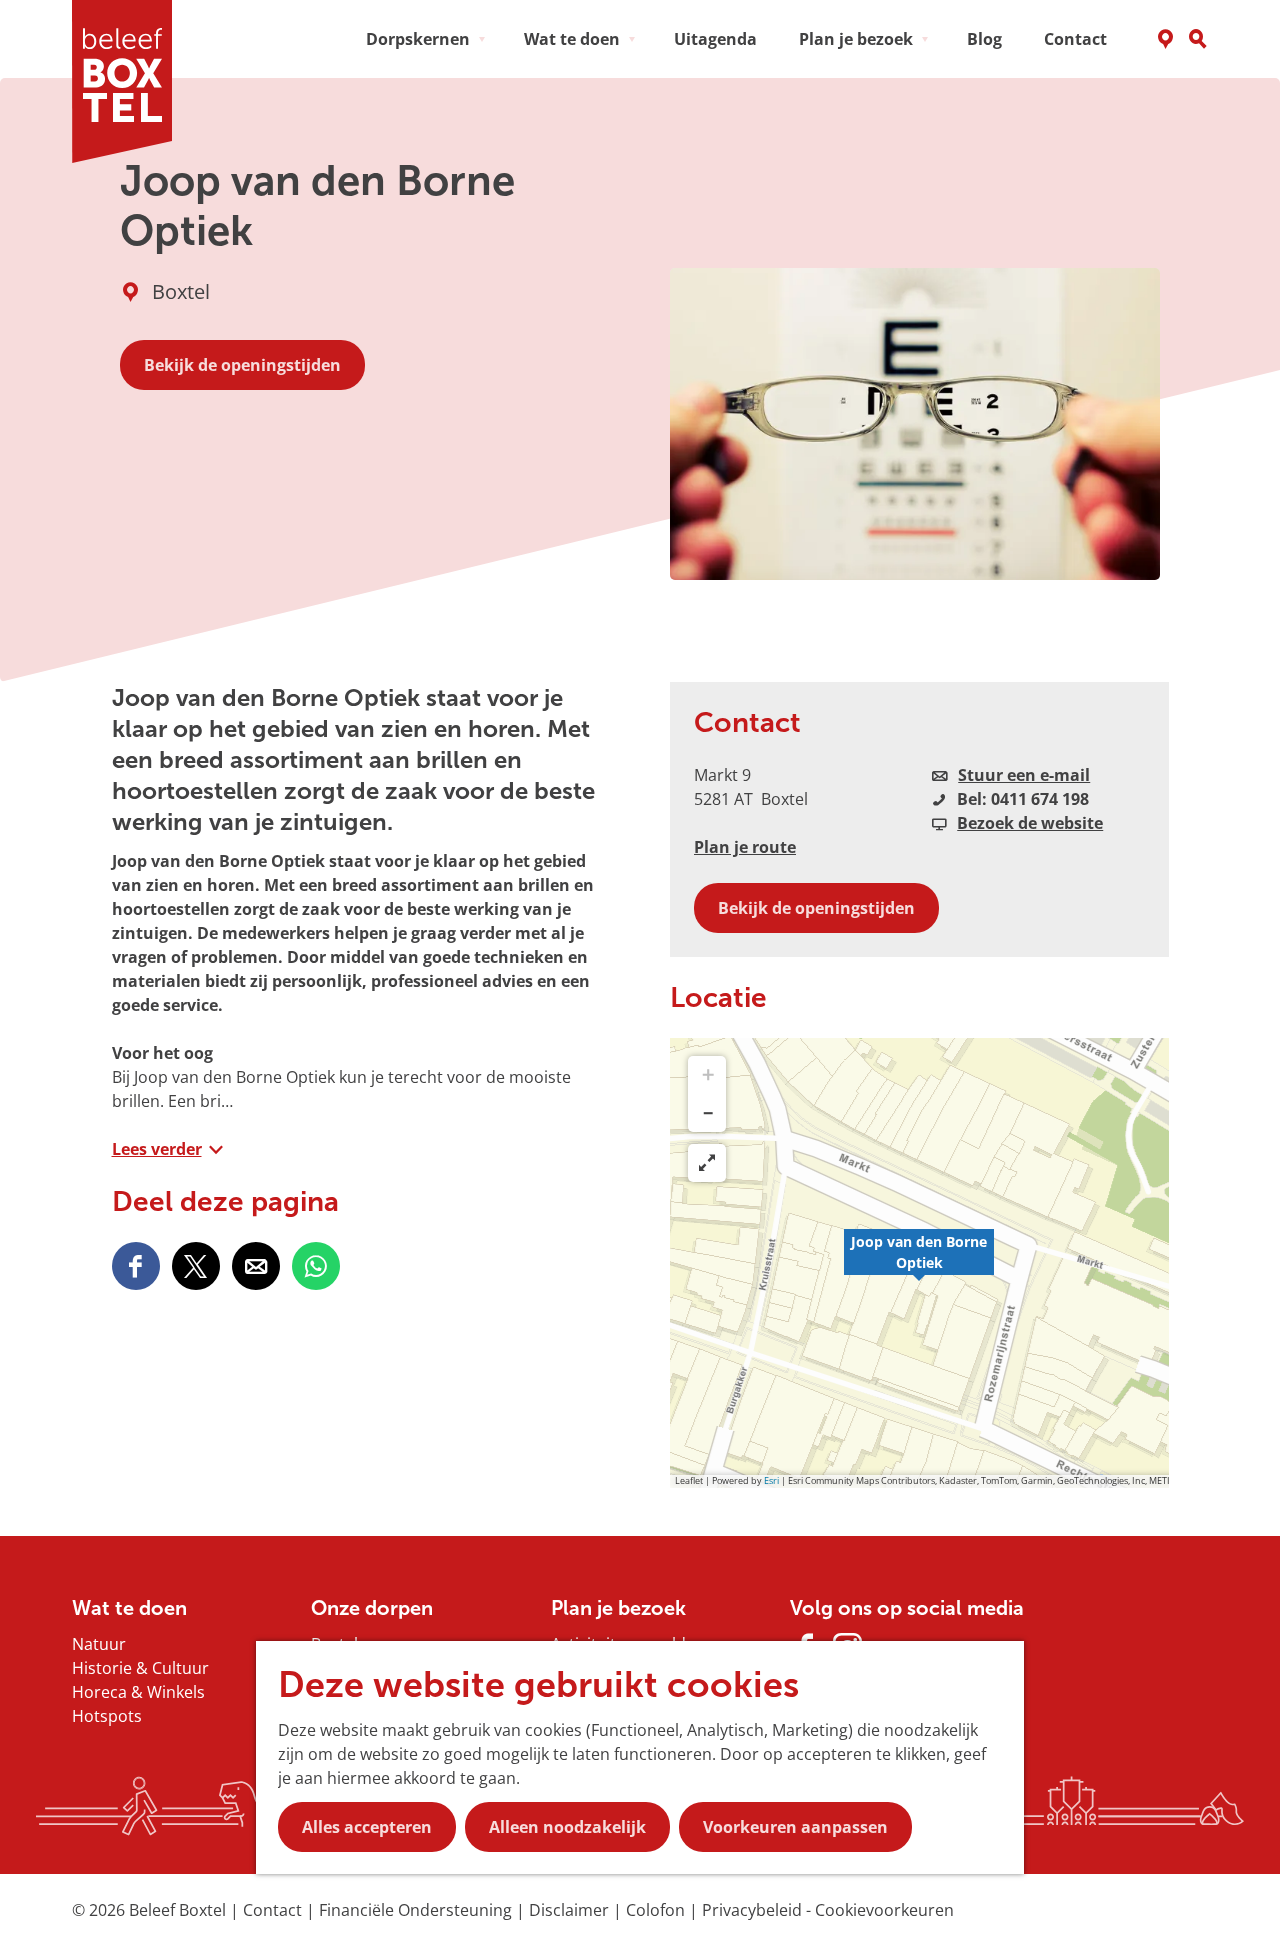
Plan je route (745, 847)
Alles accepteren (367, 1827)
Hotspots (107, 1716)
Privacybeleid (754, 1910)
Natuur (99, 1644)
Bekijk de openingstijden (242, 365)
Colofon (657, 1910)
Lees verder (157, 1149)
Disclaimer (571, 1910)
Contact (274, 1910)
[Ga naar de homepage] (129, 81)
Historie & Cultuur (140, 1668)
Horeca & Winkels (138, 1692)
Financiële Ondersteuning (417, 1910)
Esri (771, 1480)
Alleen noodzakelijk (567, 1827)
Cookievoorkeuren (884, 1910)
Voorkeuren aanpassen (795, 1827)
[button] (919, 1263)
